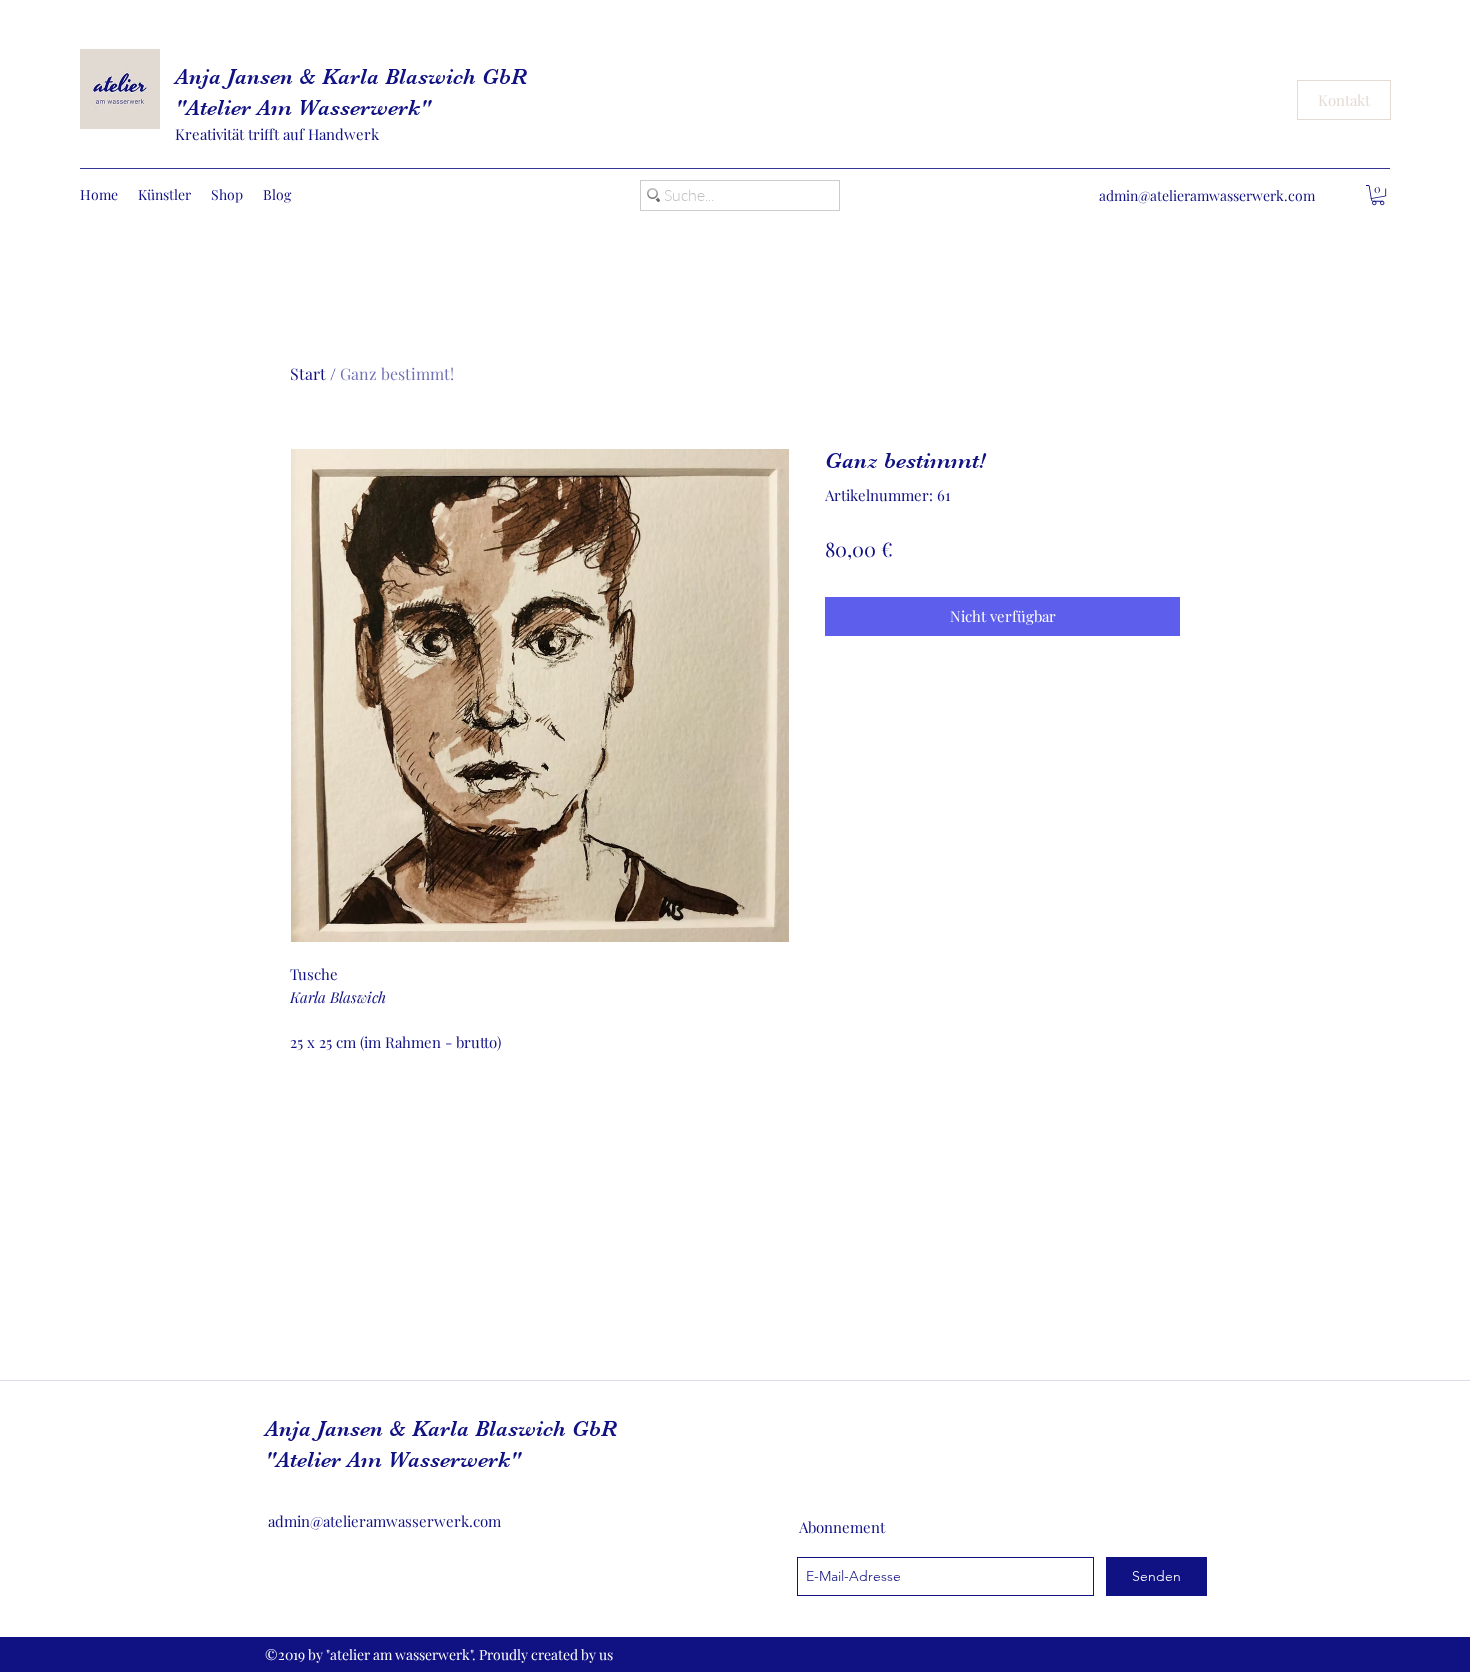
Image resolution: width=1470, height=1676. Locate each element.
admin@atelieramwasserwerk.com (1207, 195)
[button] (1378, 195)
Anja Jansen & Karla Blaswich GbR (351, 76)
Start (308, 373)
